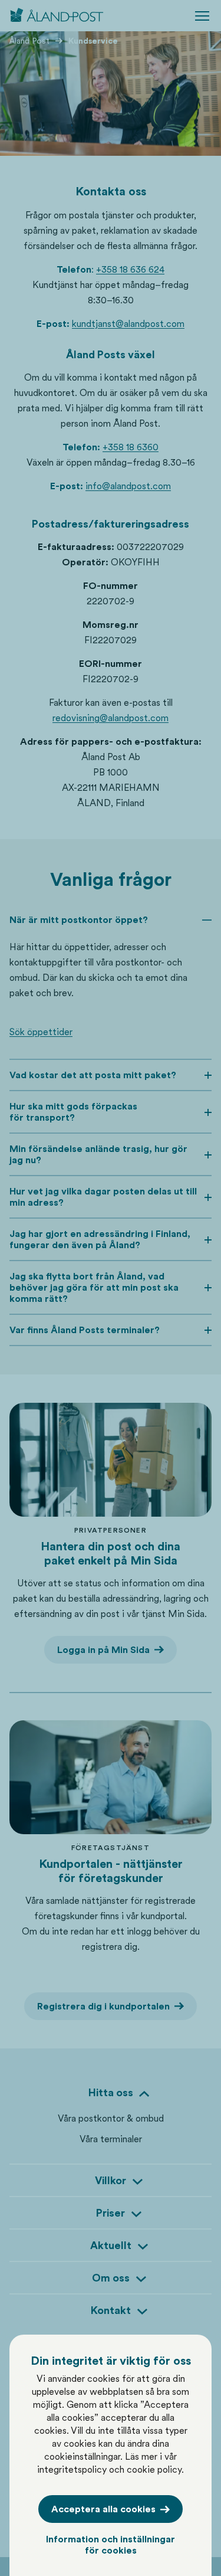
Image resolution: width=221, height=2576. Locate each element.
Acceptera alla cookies (103, 2509)
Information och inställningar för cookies (111, 2545)
